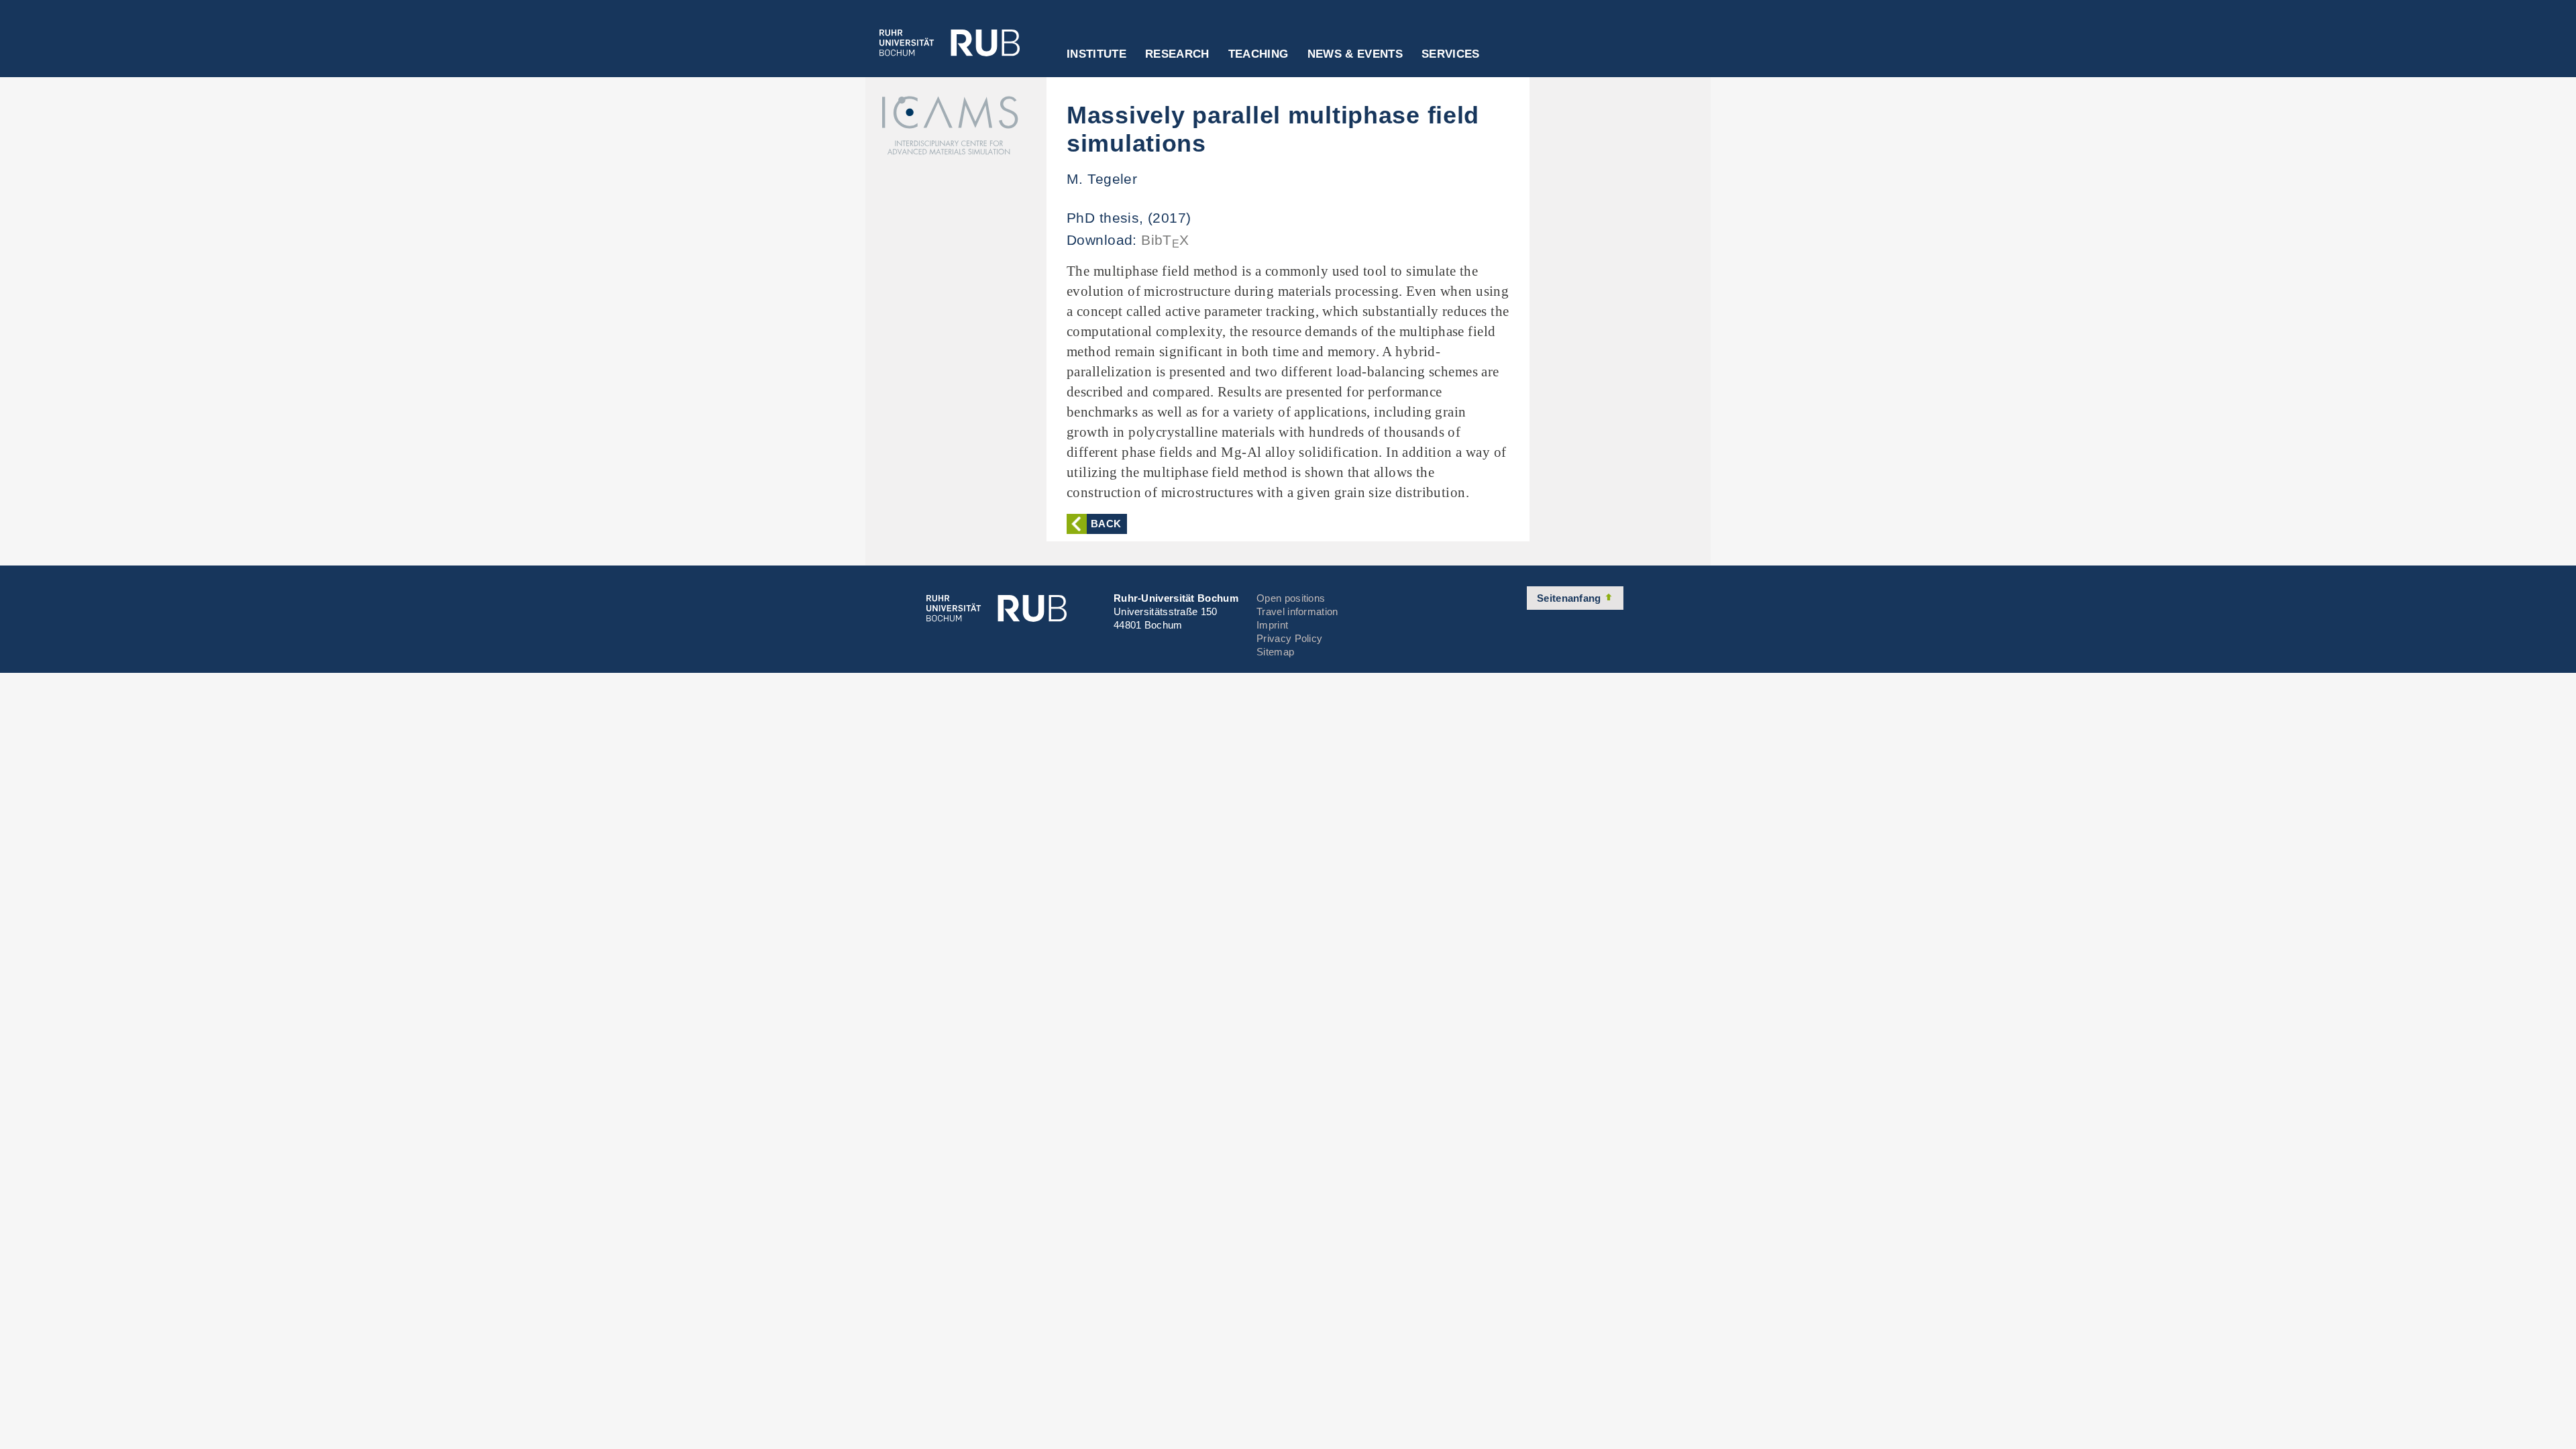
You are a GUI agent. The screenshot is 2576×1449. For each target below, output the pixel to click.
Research (1177, 54)
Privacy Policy (1289, 638)
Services (1451, 54)
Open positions (1291, 598)
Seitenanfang (1570, 598)
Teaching (1258, 54)
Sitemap (1275, 652)
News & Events (1355, 54)
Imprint (1272, 625)
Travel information (1297, 611)
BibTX (1165, 240)
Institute (1096, 54)
